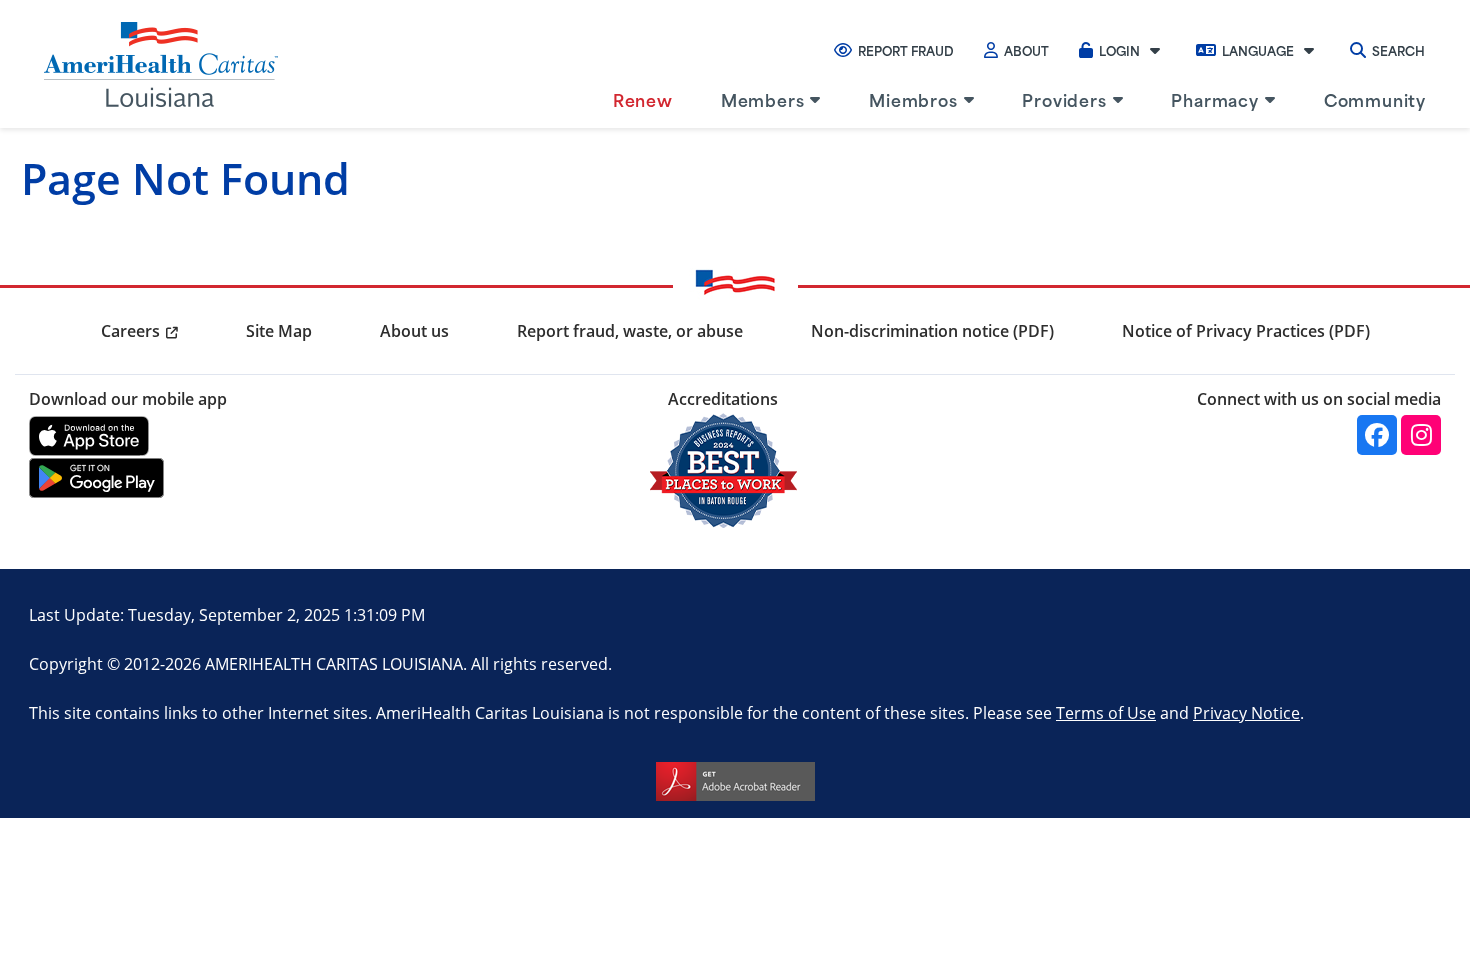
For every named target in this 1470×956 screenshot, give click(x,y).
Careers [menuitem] (130, 331)
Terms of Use (1106, 712)
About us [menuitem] (414, 331)
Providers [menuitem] (1064, 99)
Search (1398, 50)
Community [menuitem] (1375, 99)
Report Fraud (906, 50)
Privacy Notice (1246, 712)
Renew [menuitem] (643, 99)
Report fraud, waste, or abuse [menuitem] (630, 331)
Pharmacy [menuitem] (1214, 99)
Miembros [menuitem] (913, 99)
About (1026, 50)
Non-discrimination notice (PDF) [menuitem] (932, 331)
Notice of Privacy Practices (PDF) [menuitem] (1246, 331)
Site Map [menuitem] (279, 331)
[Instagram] (1421, 435)
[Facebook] (1377, 435)
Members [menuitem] (763, 99)
